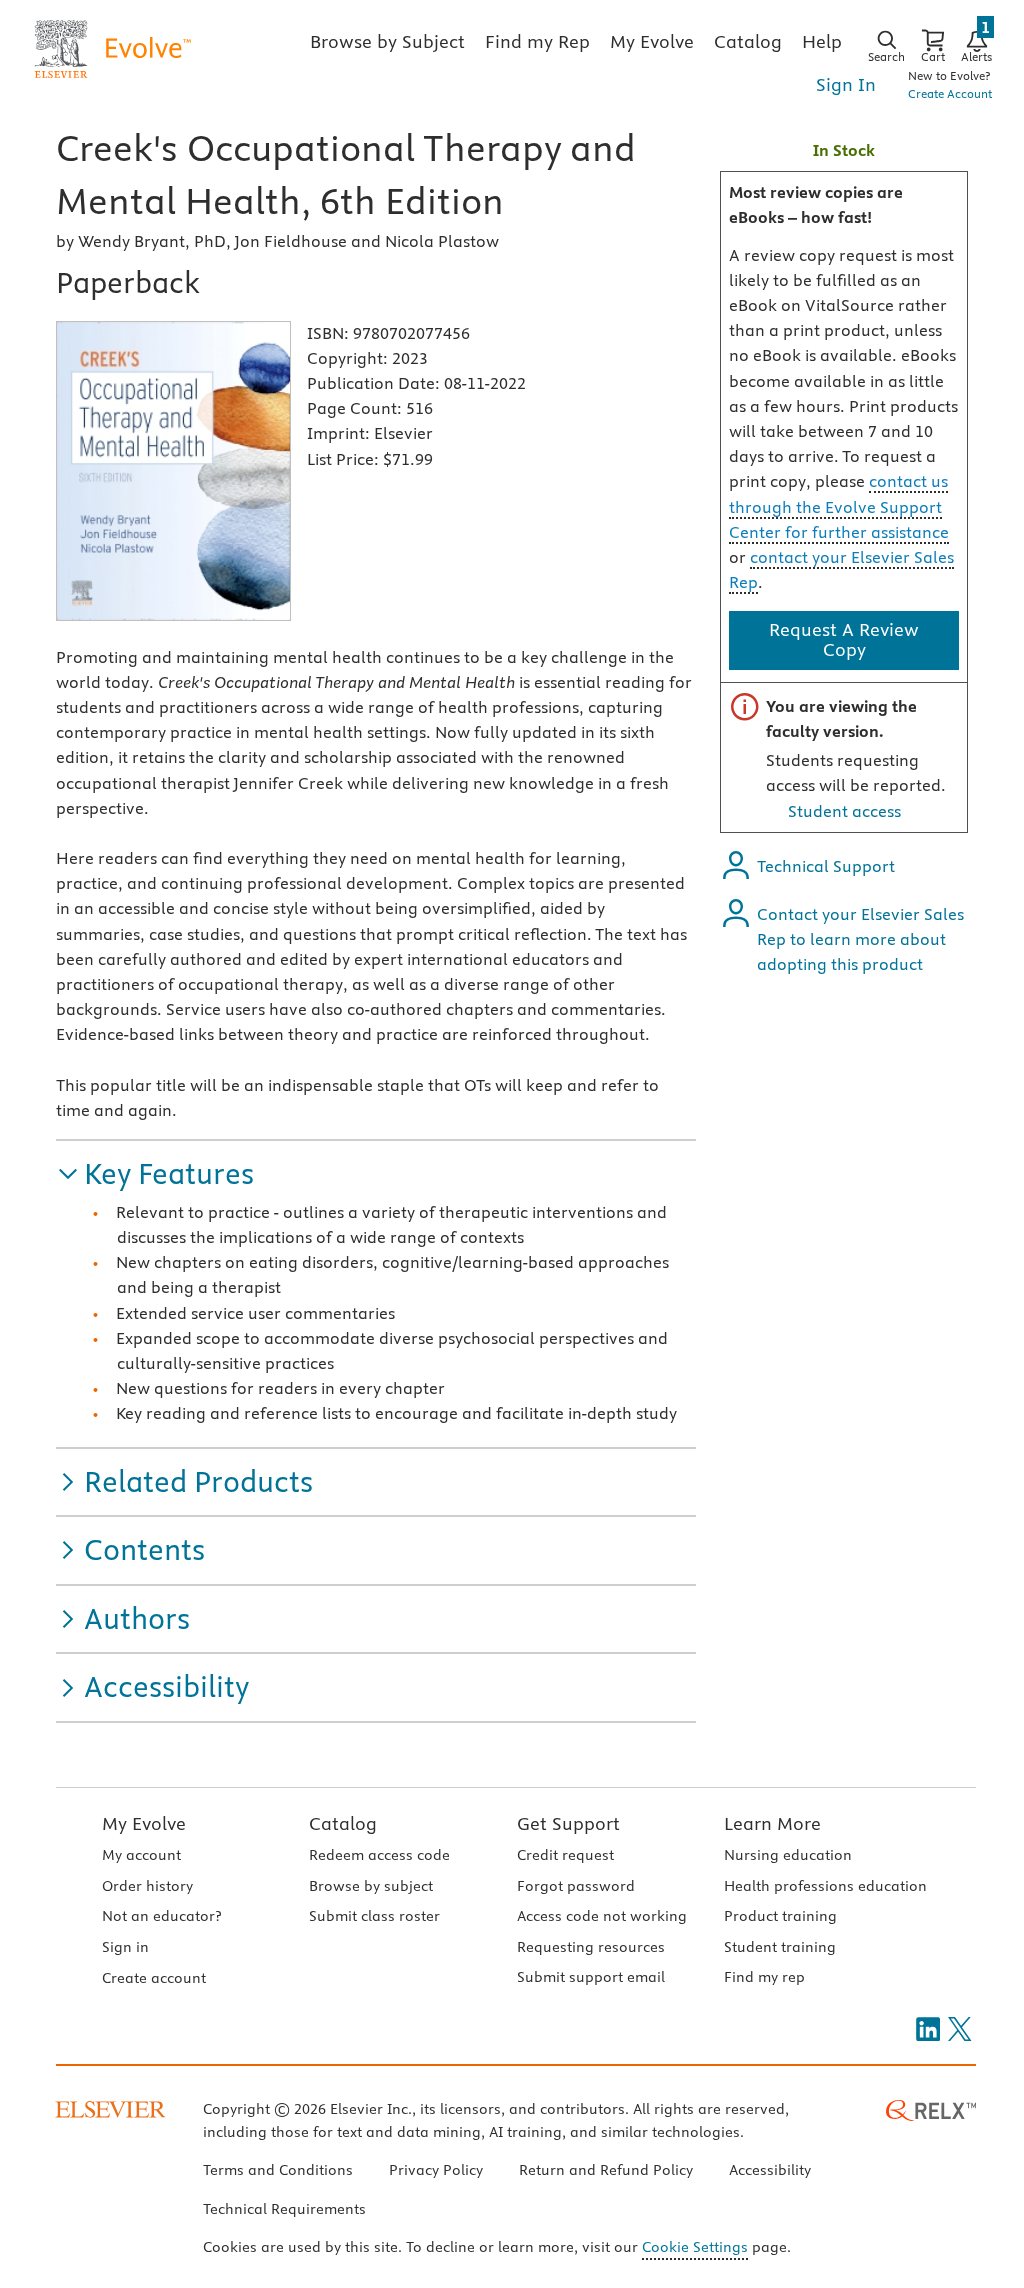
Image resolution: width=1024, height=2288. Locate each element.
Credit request (565, 1855)
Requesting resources (591, 1947)
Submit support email (591, 1977)
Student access (844, 811)
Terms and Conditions (278, 2170)
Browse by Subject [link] (387, 41)
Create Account (950, 93)
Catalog (343, 1823)
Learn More (772, 1823)
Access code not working (602, 1916)
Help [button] (822, 41)
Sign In (846, 84)
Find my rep (764, 1977)
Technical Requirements (284, 2209)
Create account (154, 1978)
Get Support (568, 1823)
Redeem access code (379, 1855)
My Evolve (144, 1823)
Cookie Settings (695, 2247)
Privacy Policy (436, 2170)
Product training (780, 1916)
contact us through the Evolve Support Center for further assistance (839, 506)
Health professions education (825, 1886)
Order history (147, 1886)
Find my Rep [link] (537, 41)
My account (141, 1855)
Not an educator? (161, 1916)
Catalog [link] (748, 41)
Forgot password (576, 1886)
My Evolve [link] (652, 41)
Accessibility (770, 2170)
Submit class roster (374, 1916)
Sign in (125, 1947)
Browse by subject (371, 1886)
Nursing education (788, 1855)
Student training (780, 1947)
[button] (155, 1174)
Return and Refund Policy (606, 2170)
